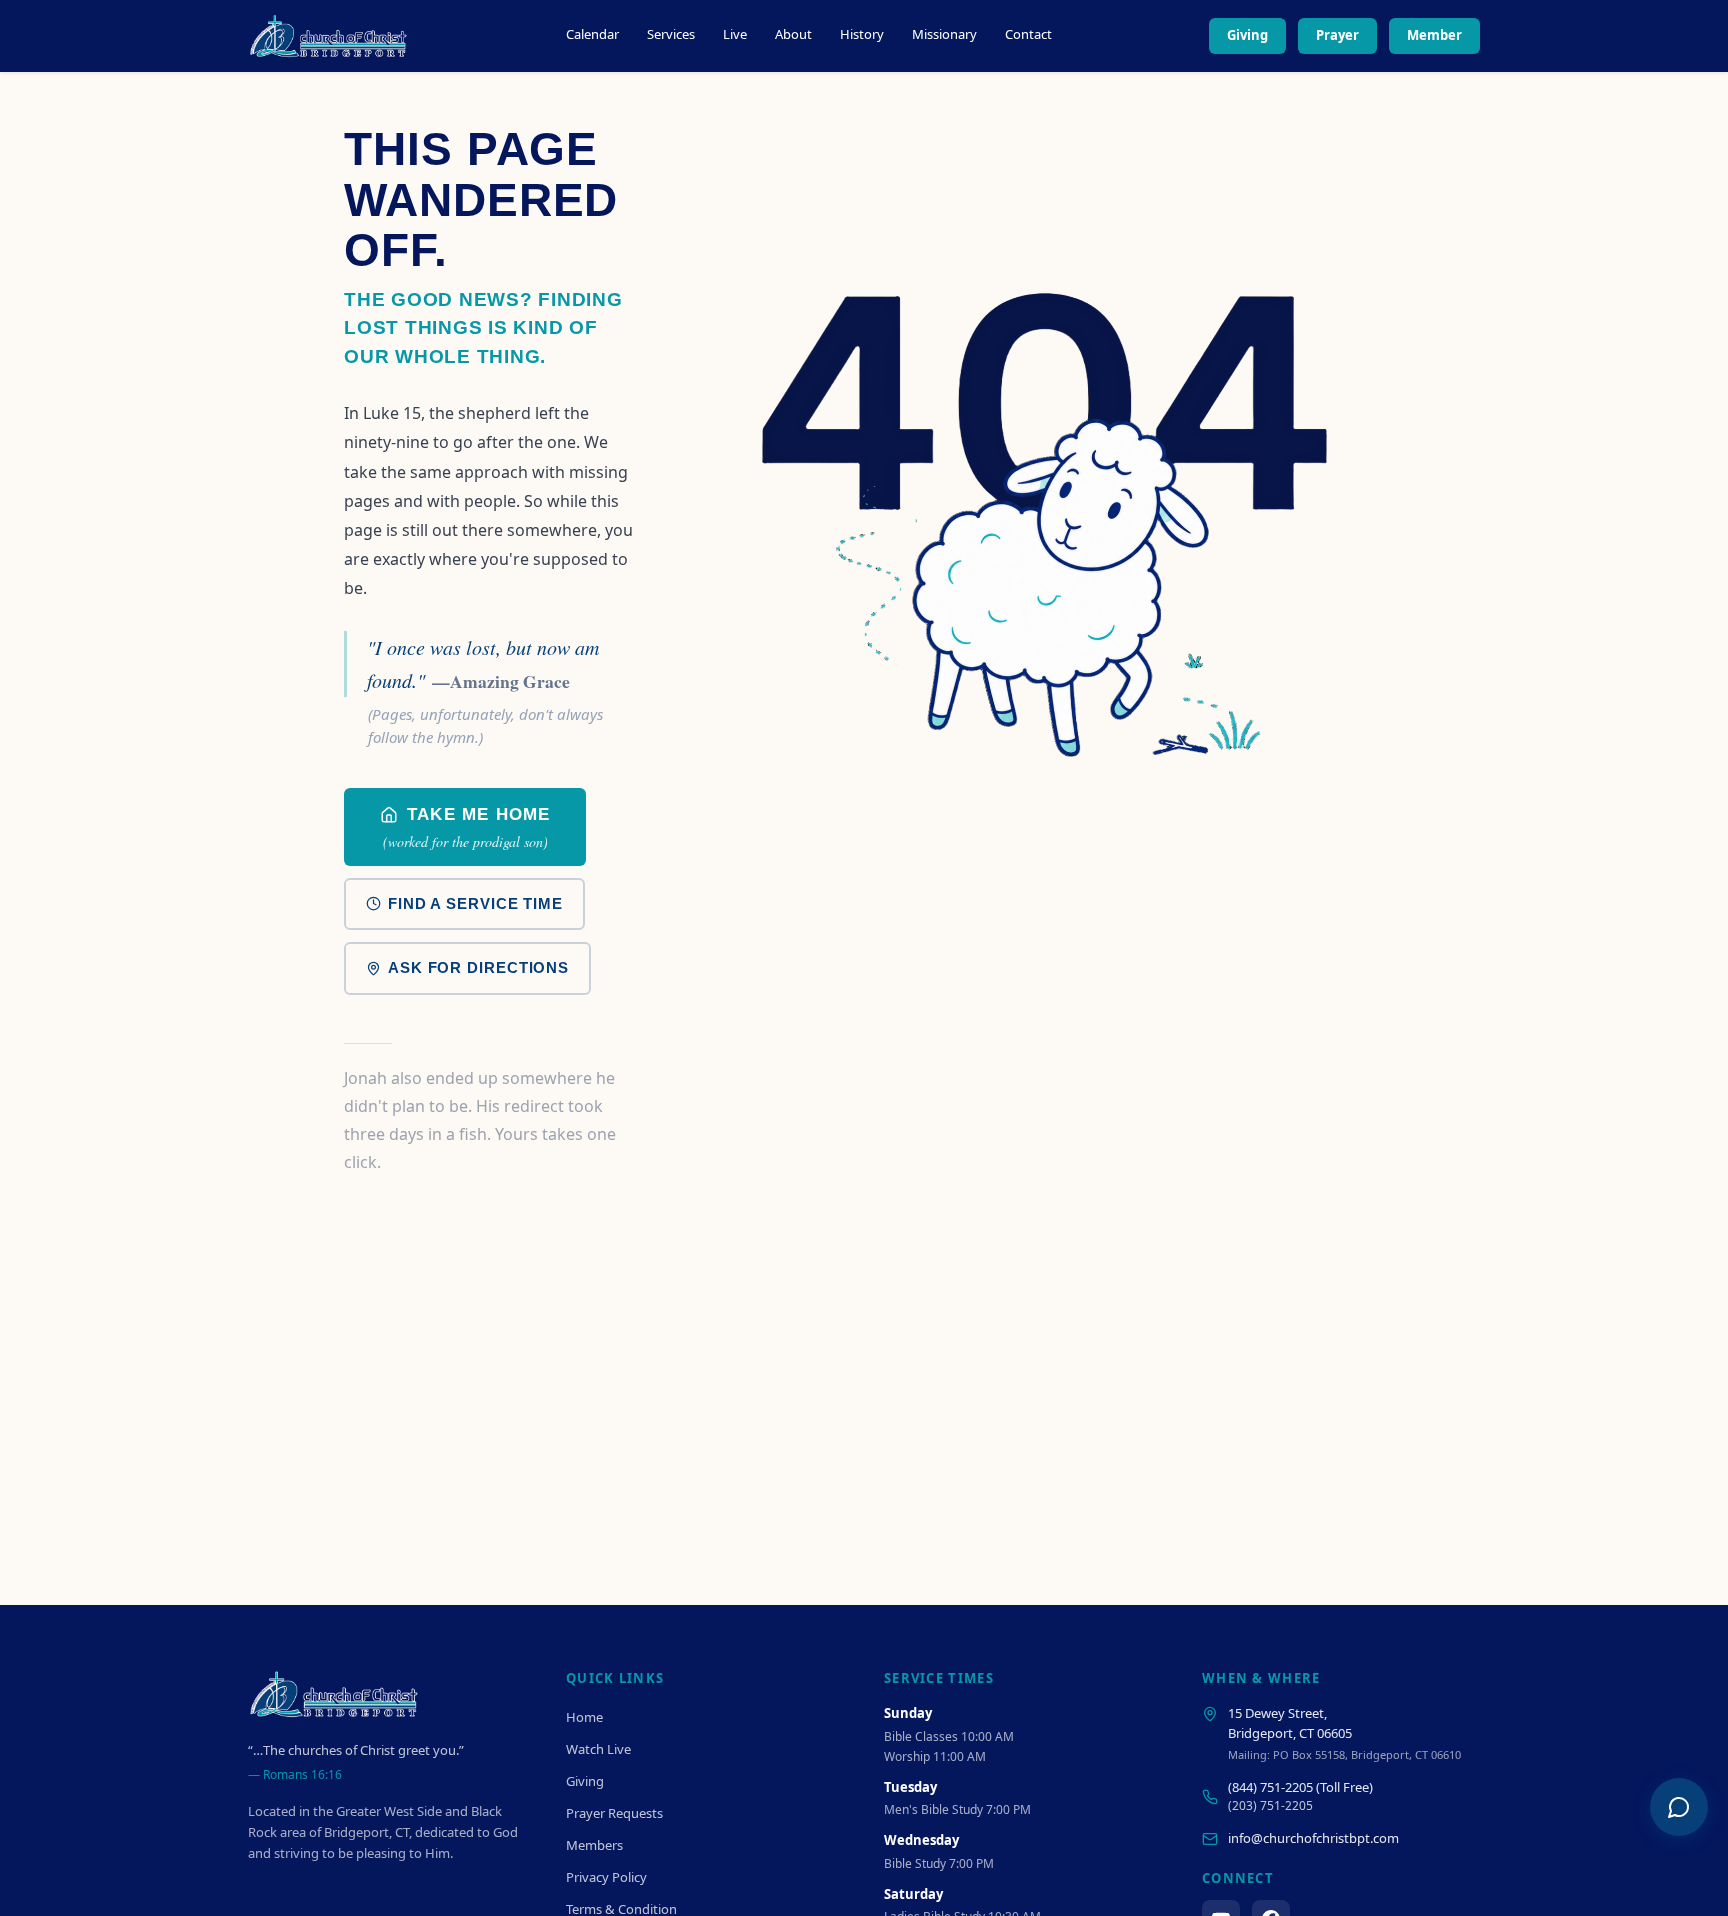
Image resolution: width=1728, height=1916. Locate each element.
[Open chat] (1679, 1807)
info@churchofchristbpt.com (1313, 1838)
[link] (465, 827)
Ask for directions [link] (478, 967)
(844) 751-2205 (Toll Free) (1300, 1787)
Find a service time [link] (475, 903)
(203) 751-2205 (1270, 1805)
